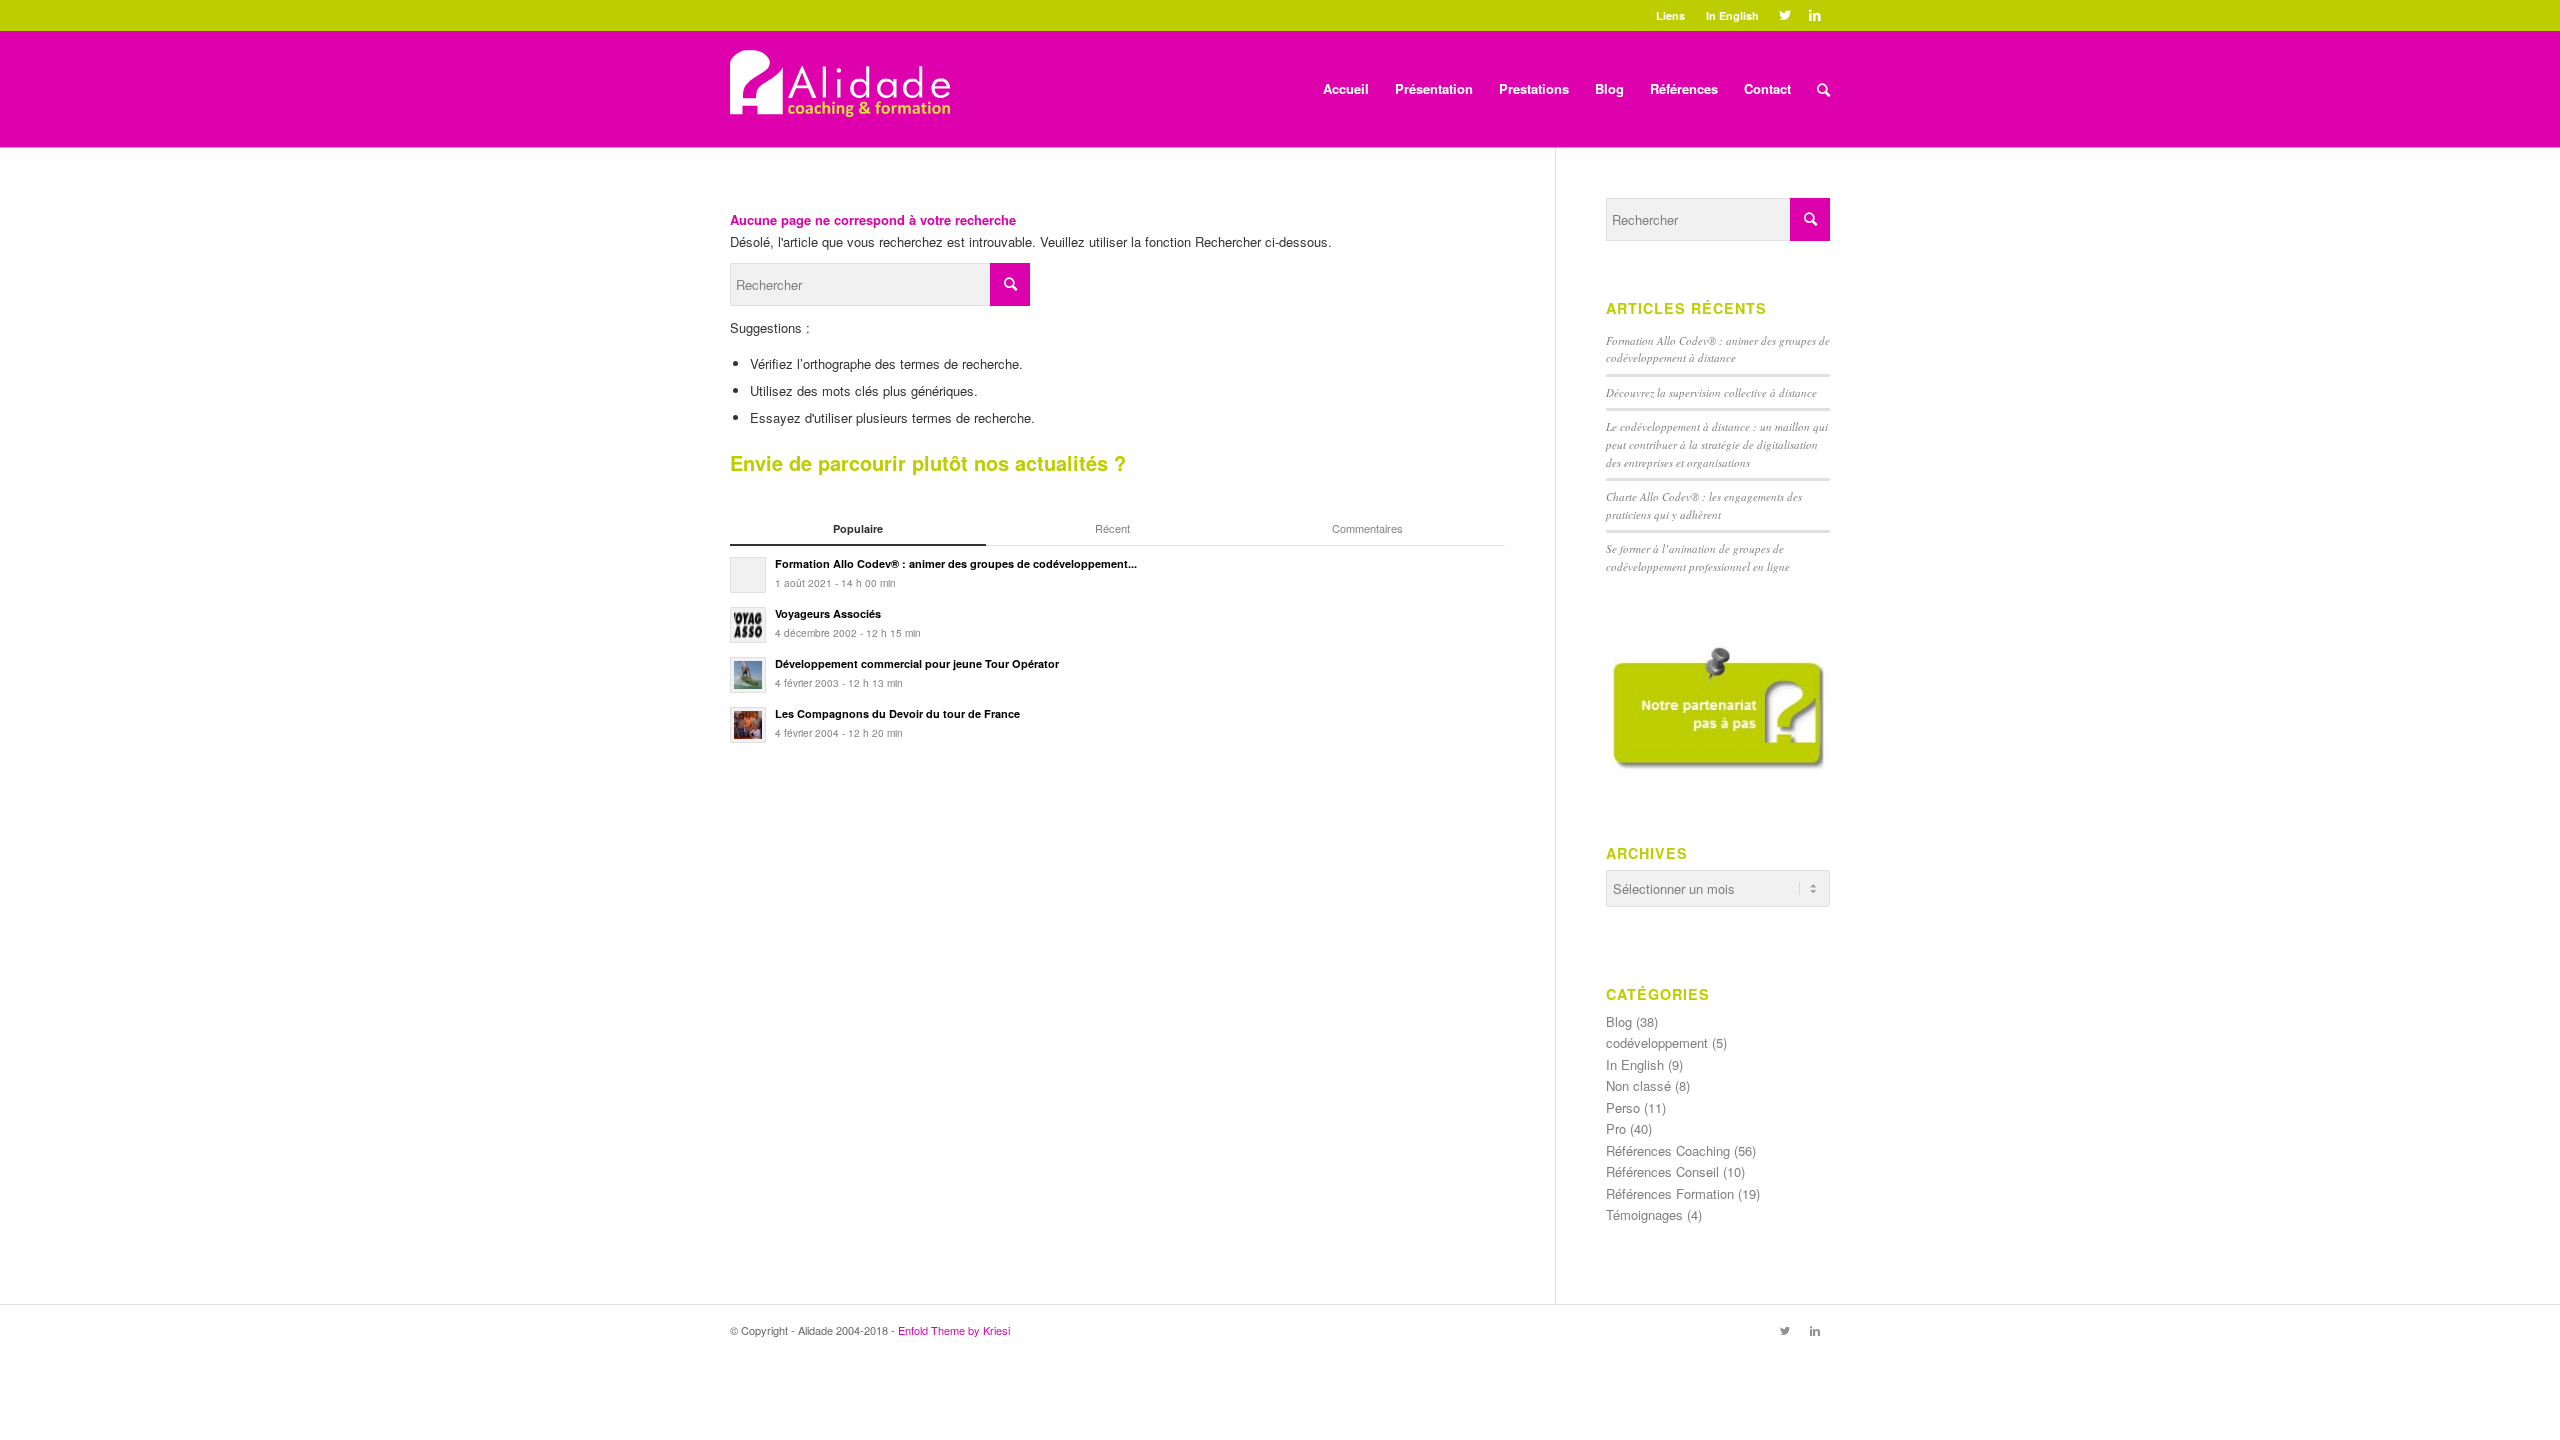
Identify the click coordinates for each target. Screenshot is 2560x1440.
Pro (1616, 1128)
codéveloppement (1657, 1042)
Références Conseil (1662, 1171)
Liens (1670, 15)
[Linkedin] (1815, 15)
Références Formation (1670, 1193)
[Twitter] (1784, 15)
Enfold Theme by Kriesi (954, 1330)
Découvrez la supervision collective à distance (1711, 392)
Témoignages (1644, 1214)
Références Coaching (1668, 1150)
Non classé (1638, 1085)
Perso (1623, 1107)
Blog (1619, 1021)
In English (1732, 15)
